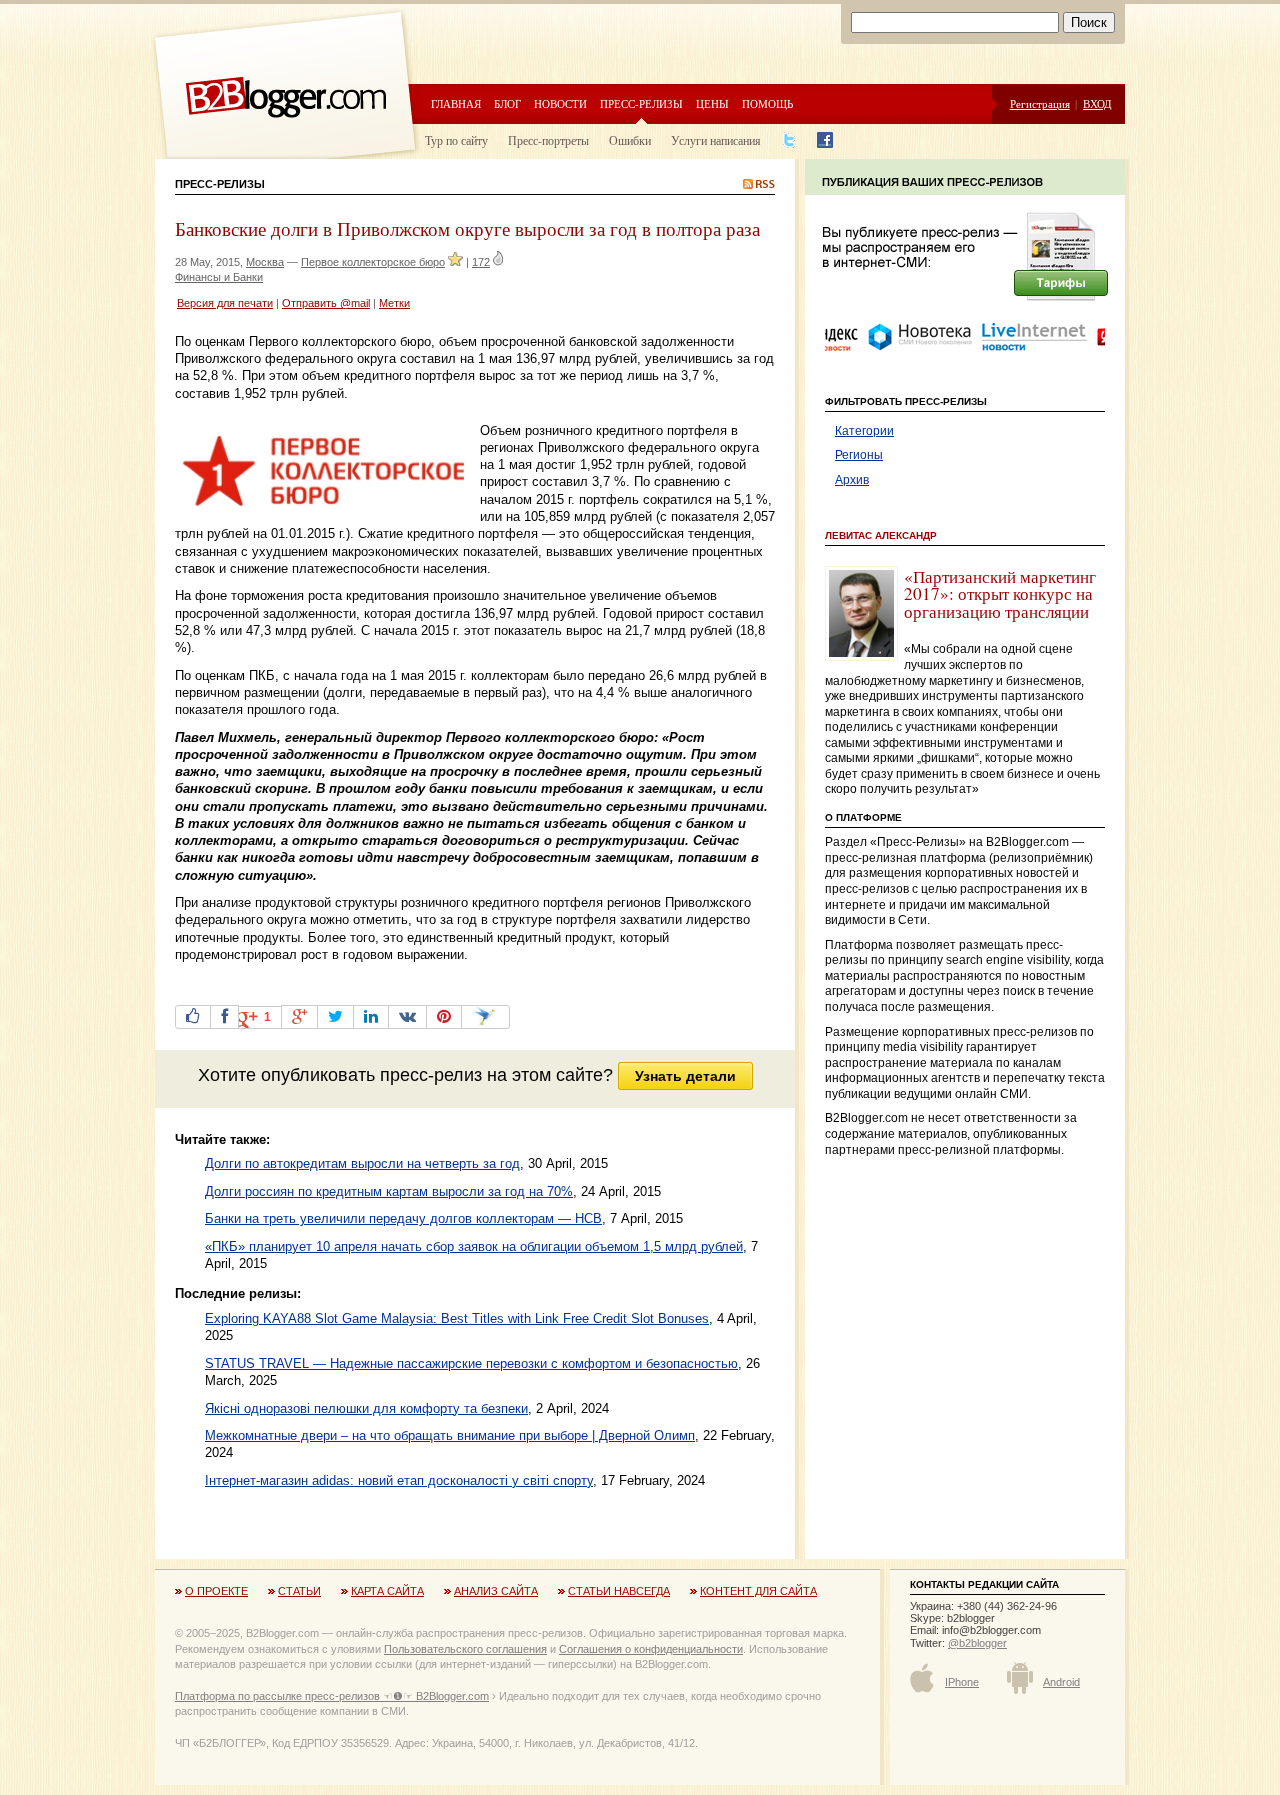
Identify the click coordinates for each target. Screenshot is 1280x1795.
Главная (456, 103)
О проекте (216, 1591)
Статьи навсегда (619, 1591)
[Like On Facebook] (193, 1017)
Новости (560, 103)
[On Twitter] (335, 1017)
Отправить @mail (326, 303)
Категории (864, 431)
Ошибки (630, 140)
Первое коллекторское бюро (373, 262)
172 (481, 262)
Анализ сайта (496, 1591)
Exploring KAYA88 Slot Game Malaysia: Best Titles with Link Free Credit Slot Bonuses (457, 1318)
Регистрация (1040, 103)
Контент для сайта (758, 1591)
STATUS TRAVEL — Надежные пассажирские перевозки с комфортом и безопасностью (471, 1363)
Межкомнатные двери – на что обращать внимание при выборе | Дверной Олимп (450, 1435)
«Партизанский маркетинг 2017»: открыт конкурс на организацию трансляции (1000, 594)
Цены (712, 103)
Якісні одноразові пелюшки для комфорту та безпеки (366, 1408)
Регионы (859, 455)
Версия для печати (225, 303)
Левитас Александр (881, 535)
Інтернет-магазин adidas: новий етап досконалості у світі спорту (399, 1480)
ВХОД (1097, 103)
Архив (852, 480)
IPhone (962, 1682)
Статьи (299, 1591)
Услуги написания (716, 140)
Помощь (767, 103)
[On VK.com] (407, 1017)
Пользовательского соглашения (465, 1649)
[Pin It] (444, 1017)
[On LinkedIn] (371, 1017)
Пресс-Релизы (220, 184)
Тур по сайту (456, 140)
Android (1061, 1682)
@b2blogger (977, 1643)
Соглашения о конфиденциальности (651, 1649)
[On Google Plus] (299, 1017)
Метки (394, 303)
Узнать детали (685, 1076)
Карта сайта (387, 1591)
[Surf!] (485, 1017)
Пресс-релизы (641, 103)
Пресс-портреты (548, 140)
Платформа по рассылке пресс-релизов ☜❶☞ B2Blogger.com (332, 1696)
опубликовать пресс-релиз (371, 1075)
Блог (507, 103)
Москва (265, 262)
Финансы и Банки (219, 277)
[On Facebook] (224, 1017)
